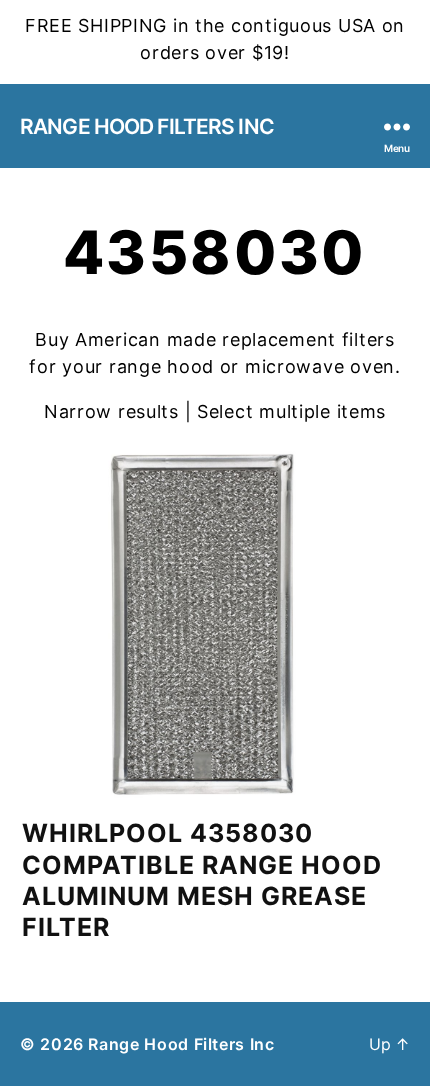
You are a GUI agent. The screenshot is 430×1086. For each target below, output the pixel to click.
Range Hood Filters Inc (147, 126)
